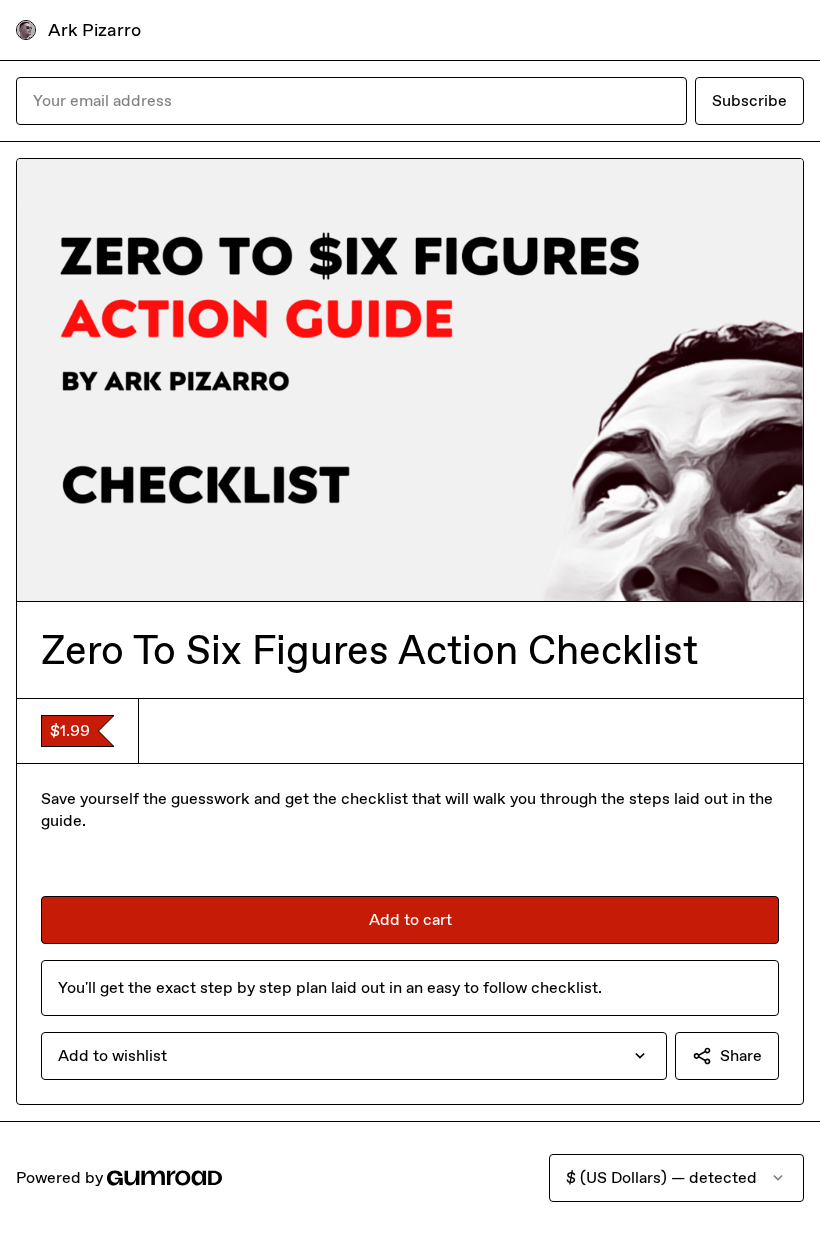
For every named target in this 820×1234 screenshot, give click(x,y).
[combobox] (354, 1056)
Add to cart (410, 919)
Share (741, 1055)
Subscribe (749, 100)
